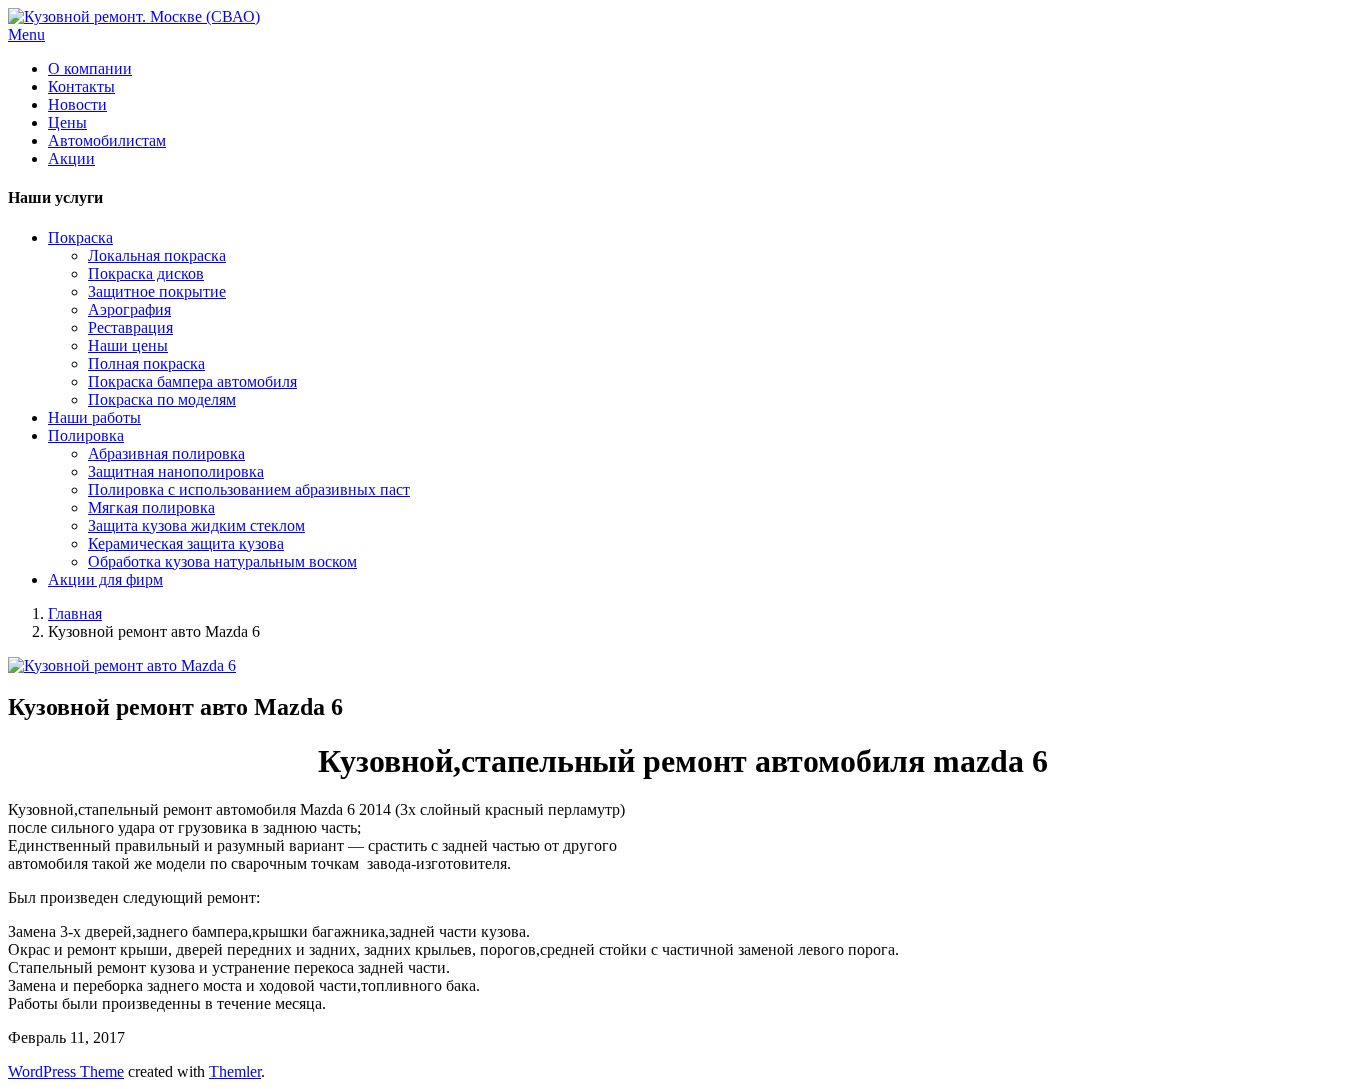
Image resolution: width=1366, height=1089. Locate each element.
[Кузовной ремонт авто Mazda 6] (122, 665)
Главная (75, 613)
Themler (235, 1071)
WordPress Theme (66, 1071)
